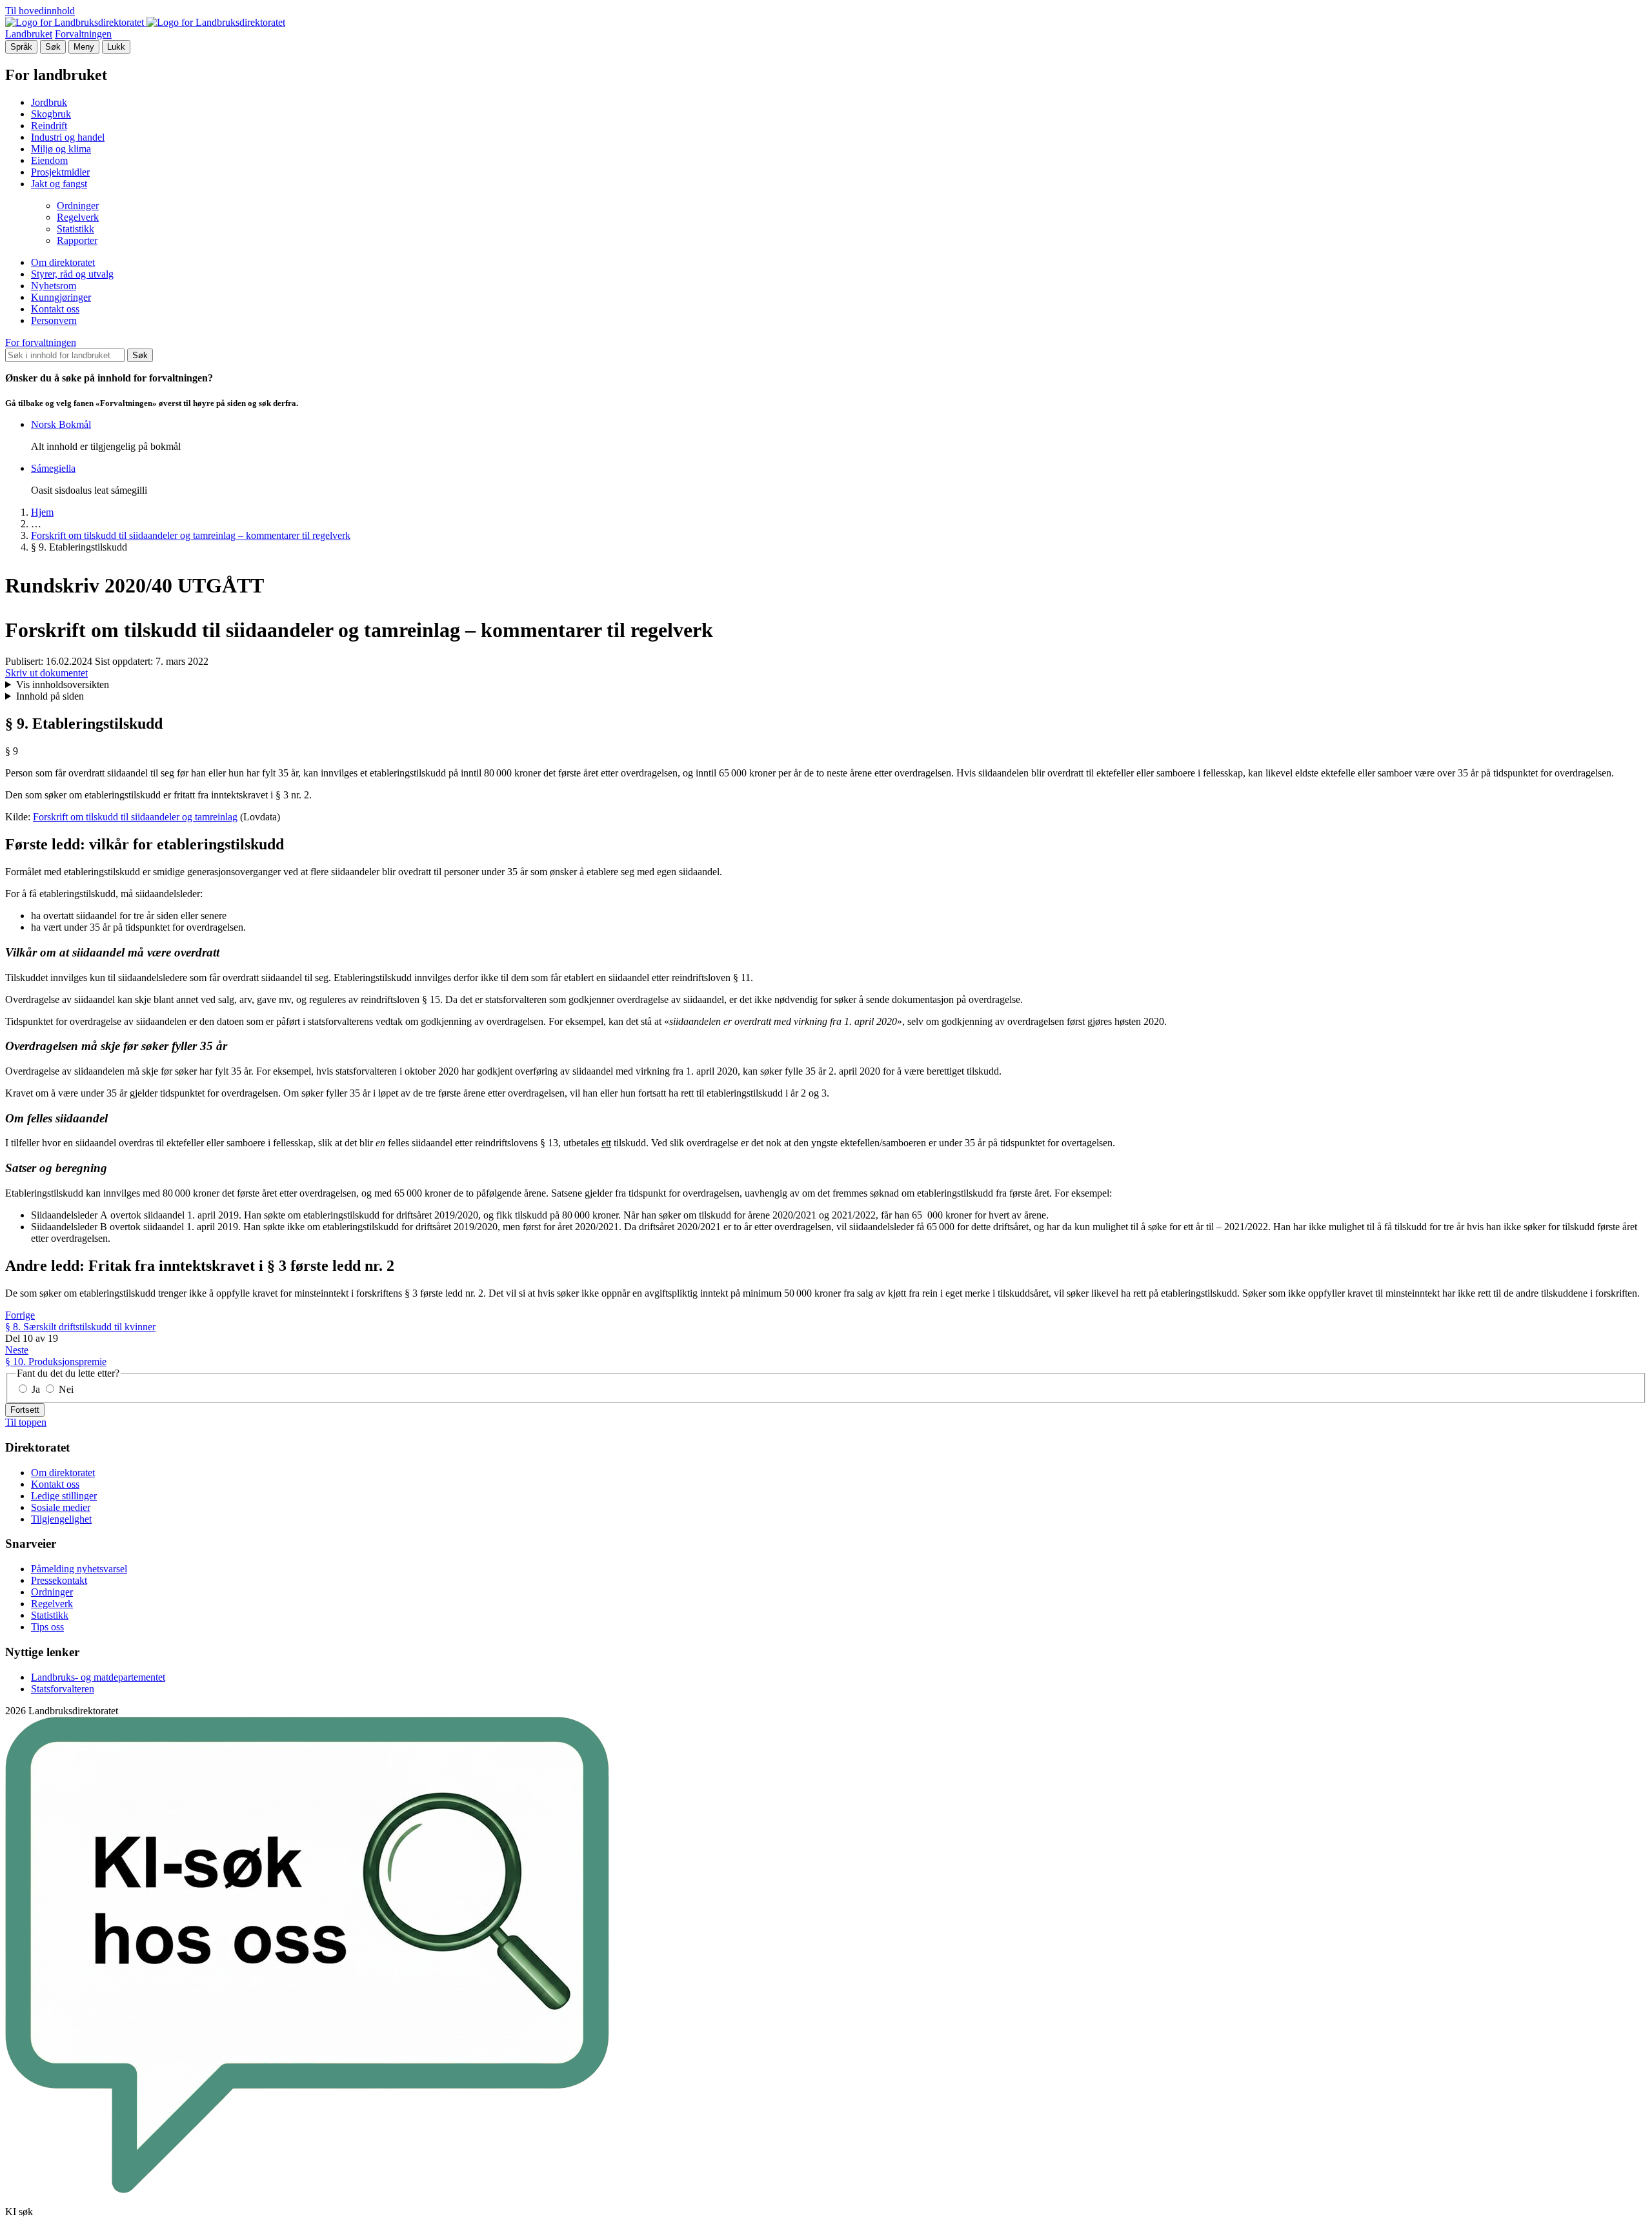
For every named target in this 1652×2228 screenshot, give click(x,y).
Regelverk (78, 217)
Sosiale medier (61, 1507)
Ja (36, 1389)
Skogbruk (51, 114)
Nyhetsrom (54, 286)
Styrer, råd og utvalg (72, 274)
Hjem (42, 512)
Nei (65, 1389)
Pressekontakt (59, 1580)
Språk (21, 47)
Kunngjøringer (61, 297)
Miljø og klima (61, 149)
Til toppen (26, 1422)
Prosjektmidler (60, 172)
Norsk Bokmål (61, 424)
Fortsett (25, 1410)
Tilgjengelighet (61, 1519)
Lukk (116, 47)
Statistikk (76, 229)
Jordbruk (49, 102)
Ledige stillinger (64, 1496)
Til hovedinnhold (40, 11)
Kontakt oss (55, 309)
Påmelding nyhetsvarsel (79, 1569)
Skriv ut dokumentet (46, 673)
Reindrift (49, 126)
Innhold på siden (50, 696)
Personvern (54, 320)
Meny (84, 47)
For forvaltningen (41, 342)
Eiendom (49, 160)
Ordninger (78, 206)
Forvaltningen (83, 34)
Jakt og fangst (59, 184)
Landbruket (29, 34)
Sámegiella (53, 468)
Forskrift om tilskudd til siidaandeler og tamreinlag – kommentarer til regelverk (191, 535)
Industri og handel (68, 137)
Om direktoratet (63, 262)
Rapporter (77, 240)
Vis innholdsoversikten (63, 684)
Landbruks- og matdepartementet (98, 1677)
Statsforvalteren (63, 1689)
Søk (53, 47)
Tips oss (47, 1627)
